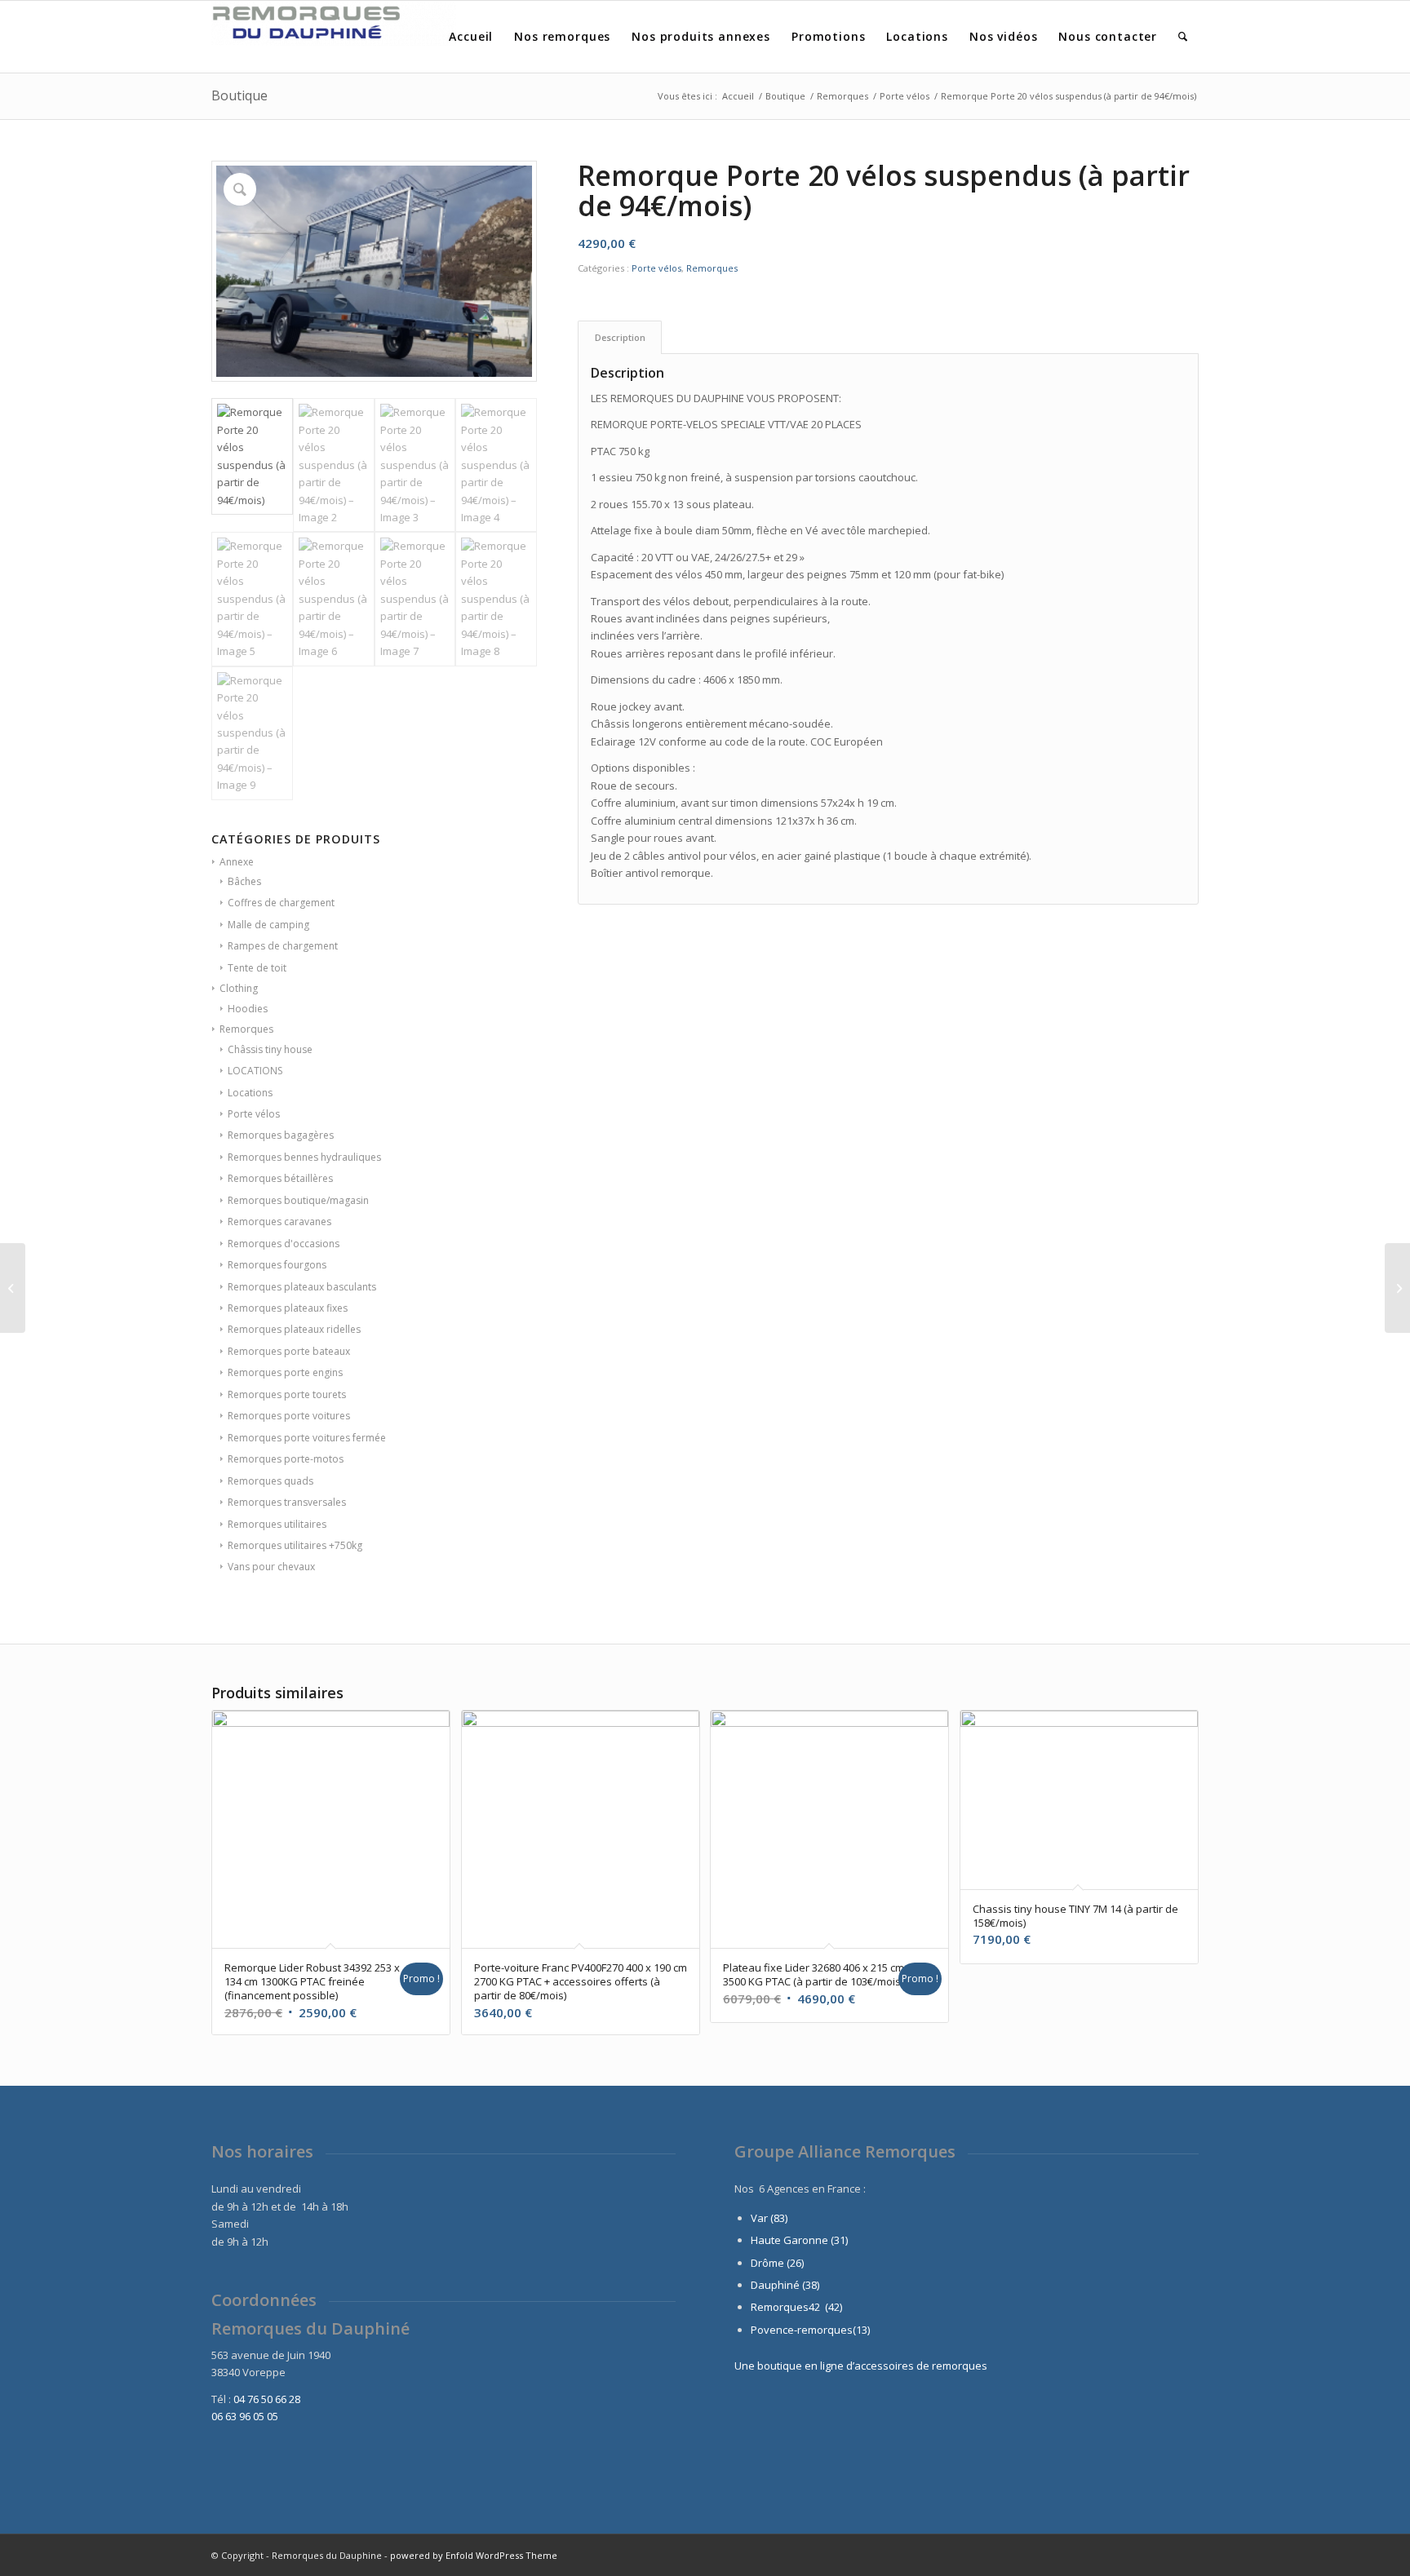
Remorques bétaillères (280, 1178)
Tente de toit (257, 968)
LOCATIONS (255, 1071)
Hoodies (248, 1009)
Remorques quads (270, 1481)
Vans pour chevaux (271, 1567)
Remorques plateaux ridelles (294, 1329)
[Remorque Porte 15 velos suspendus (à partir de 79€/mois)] (13, 1288)
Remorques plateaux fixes (288, 1308)
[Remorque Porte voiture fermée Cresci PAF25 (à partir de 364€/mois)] (1397, 1288)
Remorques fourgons (277, 1265)
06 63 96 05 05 (245, 2416)
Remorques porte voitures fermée (307, 1438)
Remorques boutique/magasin (298, 1200)
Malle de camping (268, 925)
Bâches (244, 881)
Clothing (239, 988)
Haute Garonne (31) (799, 2240)
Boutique (239, 95)
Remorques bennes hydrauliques (304, 1157)
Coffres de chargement (281, 903)
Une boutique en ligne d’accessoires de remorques (861, 2366)
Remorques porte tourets (287, 1394)
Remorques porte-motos (286, 1459)
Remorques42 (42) (796, 2307)
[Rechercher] (1183, 37)
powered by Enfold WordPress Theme (474, 2555)
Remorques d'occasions (284, 1244)
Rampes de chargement (283, 946)
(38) (811, 2285)
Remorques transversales (287, 1502)
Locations (250, 1093)
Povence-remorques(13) (810, 2330)
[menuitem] (471, 37)
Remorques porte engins (285, 1372)
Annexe (237, 862)
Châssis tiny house (270, 1049)
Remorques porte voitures (289, 1416)
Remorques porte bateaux (289, 1351)
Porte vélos (254, 1114)
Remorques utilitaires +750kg (295, 1545)
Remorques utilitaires (277, 1524)
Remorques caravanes (279, 1222)
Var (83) (769, 2218)
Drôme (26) (777, 2263)
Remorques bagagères (281, 1135)
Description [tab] (620, 337)
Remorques (246, 1029)
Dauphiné (775, 2285)
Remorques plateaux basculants (302, 1287)
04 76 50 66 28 (267, 2399)
